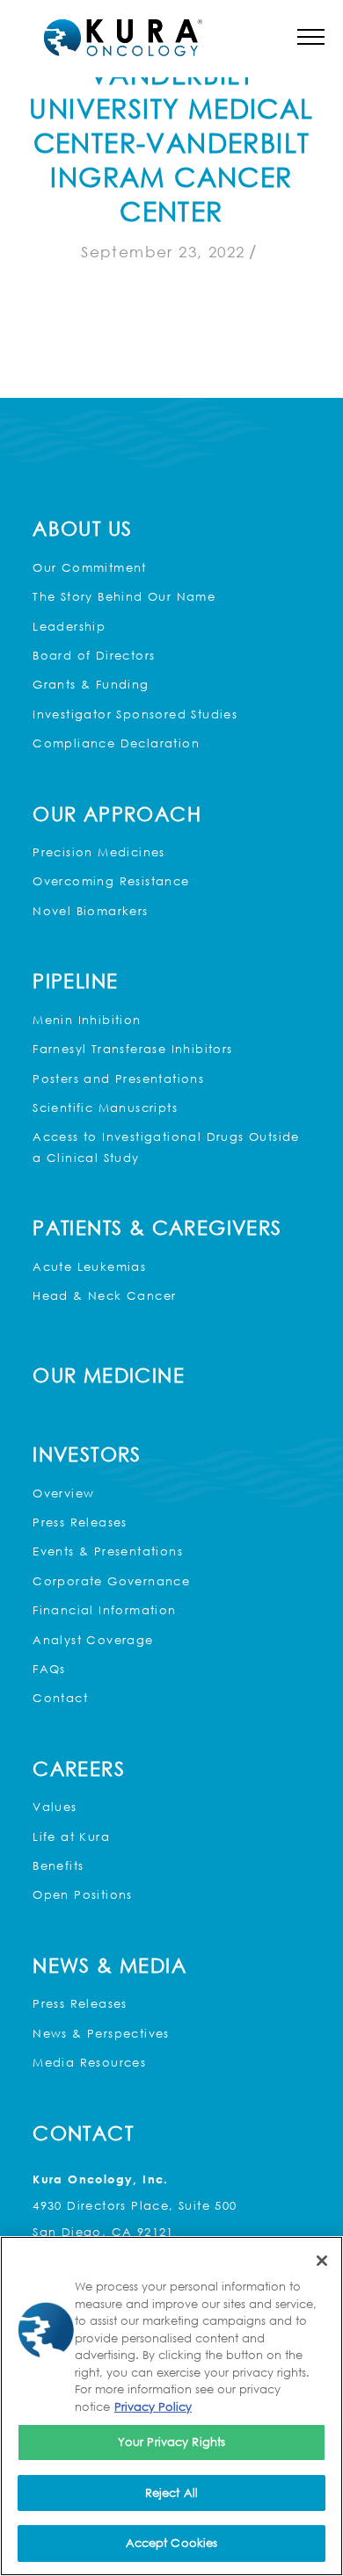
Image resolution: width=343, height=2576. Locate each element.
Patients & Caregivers (157, 1227)
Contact (60, 1698)
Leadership (69, 626)
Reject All (171, 2493)
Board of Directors (94, 655)
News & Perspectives (101, 2033)
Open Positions (83, 1894)
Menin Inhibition (87, 1020)
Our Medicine (109, 1375)
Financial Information (104, 1610)
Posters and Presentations (118, 1079)
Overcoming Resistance (111, 881)
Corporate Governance (111, 1581)
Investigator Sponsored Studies (135, 714)
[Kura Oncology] (123, 38)
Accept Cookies (172, 2543)
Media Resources (89, 2062)
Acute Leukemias (89, 1266)
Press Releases (80, 1522)
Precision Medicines (99, 852)
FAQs (49, 1669)
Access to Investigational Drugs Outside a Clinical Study (166, 1147)
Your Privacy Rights (171, 2442)
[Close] (322, 2261)
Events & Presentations (108, 1551)
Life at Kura (71, 1836)
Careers (79, 1768)
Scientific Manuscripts (105, 1108)
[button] (311, 36)
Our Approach (117, 814)
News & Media (109, 1965)
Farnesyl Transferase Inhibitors (132, 1049)
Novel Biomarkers (90, 911)
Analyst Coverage (93, 1640)
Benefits (58, 1865)
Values (55, 1807)
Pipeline (75, 981)
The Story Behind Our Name (124, 596)
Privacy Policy (153, 2406)
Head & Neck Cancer (104, 1295)
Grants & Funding (91, 684)
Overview (63, 1493)
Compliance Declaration (116, 743)
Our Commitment (90, 567)
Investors (87, 1454)
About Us (82, 528)
